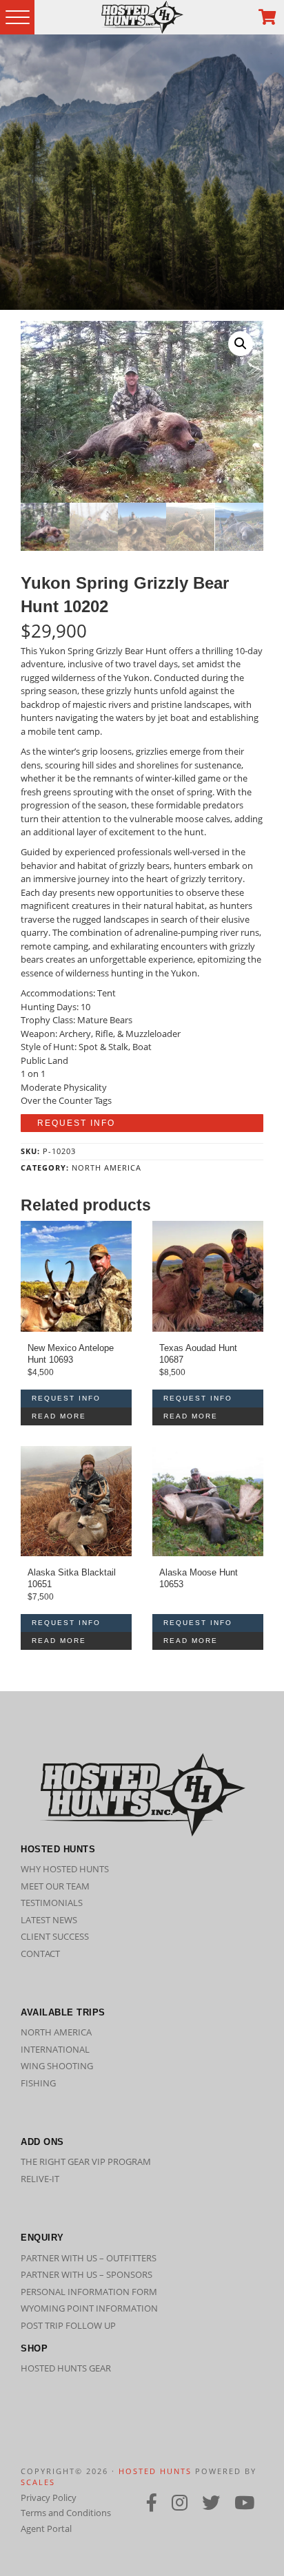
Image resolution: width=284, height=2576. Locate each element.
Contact (40, 1954)
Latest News (49, 1920)
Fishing (38, 2083)
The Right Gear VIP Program (86, 2161)
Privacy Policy (49, 2498)
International (55, 2049)
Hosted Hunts (155, 2471)
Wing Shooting (57, 2066)
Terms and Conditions (66, 2513)
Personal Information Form (89, 2292)
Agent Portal (46, 2528)
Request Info (76, 1123)
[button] (241, 344)
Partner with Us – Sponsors (87, 2274)
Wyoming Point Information (89, 2308)
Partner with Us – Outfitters (89, 2258)
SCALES (38, 2482)
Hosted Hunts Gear (66, 2368)
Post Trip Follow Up (68, 2325)
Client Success (55, 1936)
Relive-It (40, 2179)
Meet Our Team (55, 1886)
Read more (59, 1416)
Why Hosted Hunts (65, 1869)
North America (106, 1167)
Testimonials (52, 1903)
